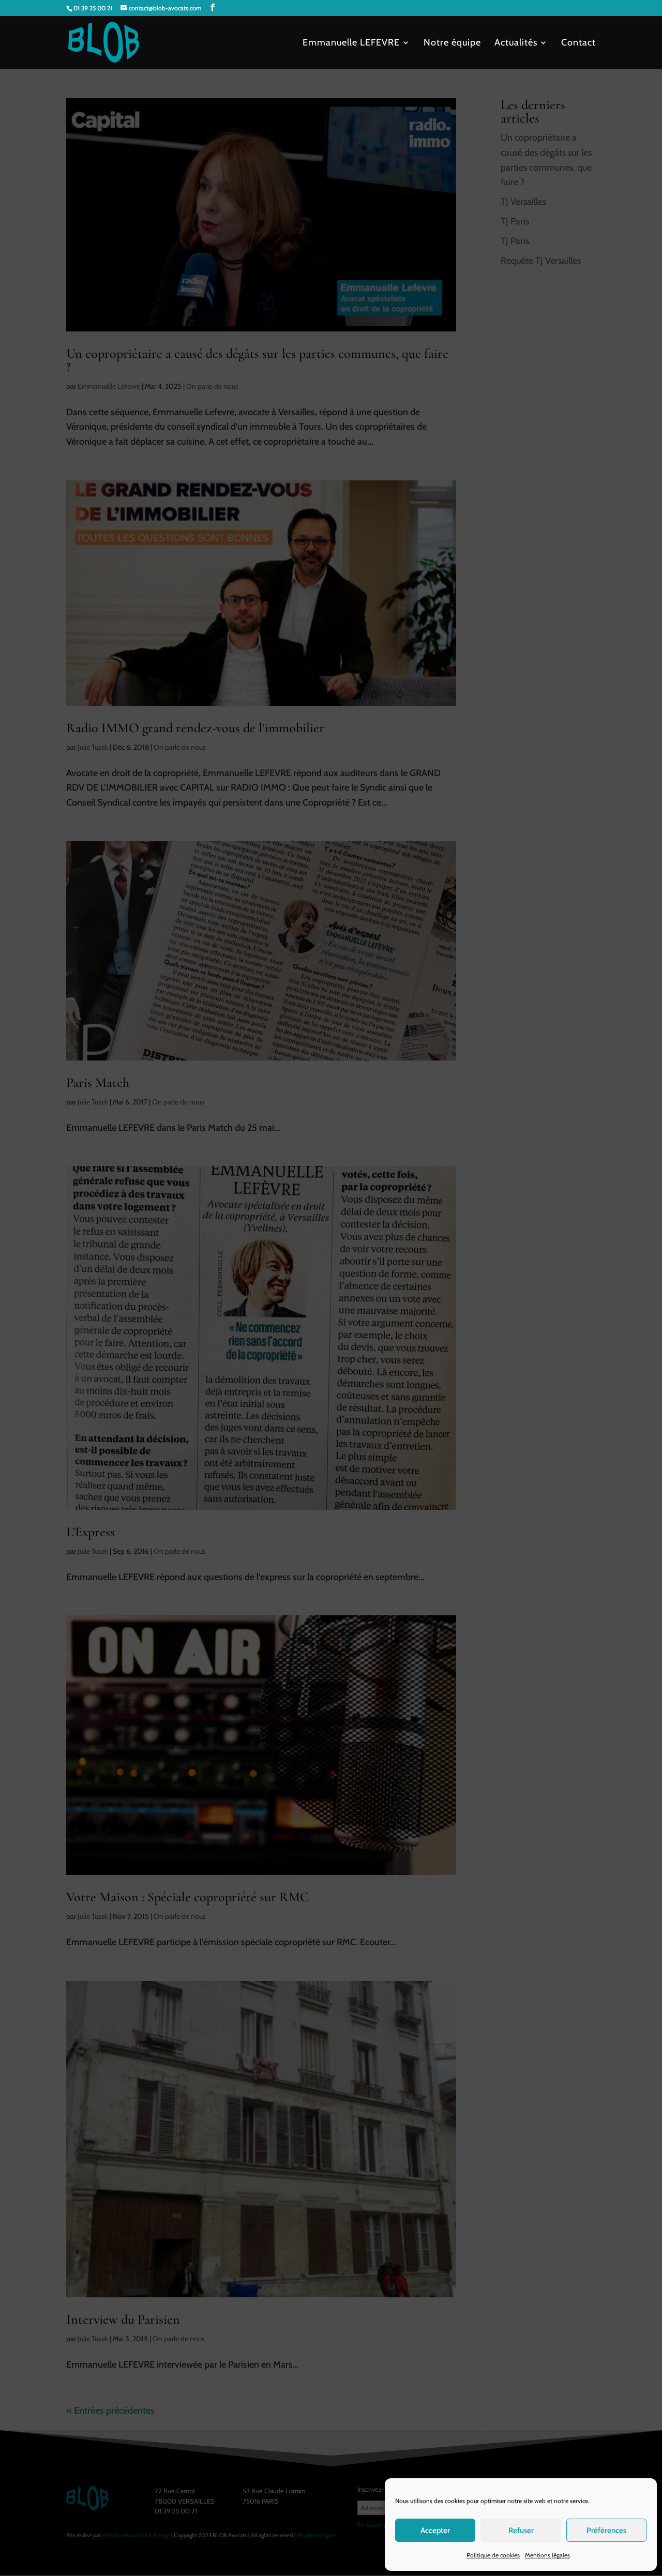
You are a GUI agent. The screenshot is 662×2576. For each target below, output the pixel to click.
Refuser (521, 2530)
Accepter (435, 2530)
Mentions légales (547, 2555)
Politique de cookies (493, 2555)
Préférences (606, 2530)
